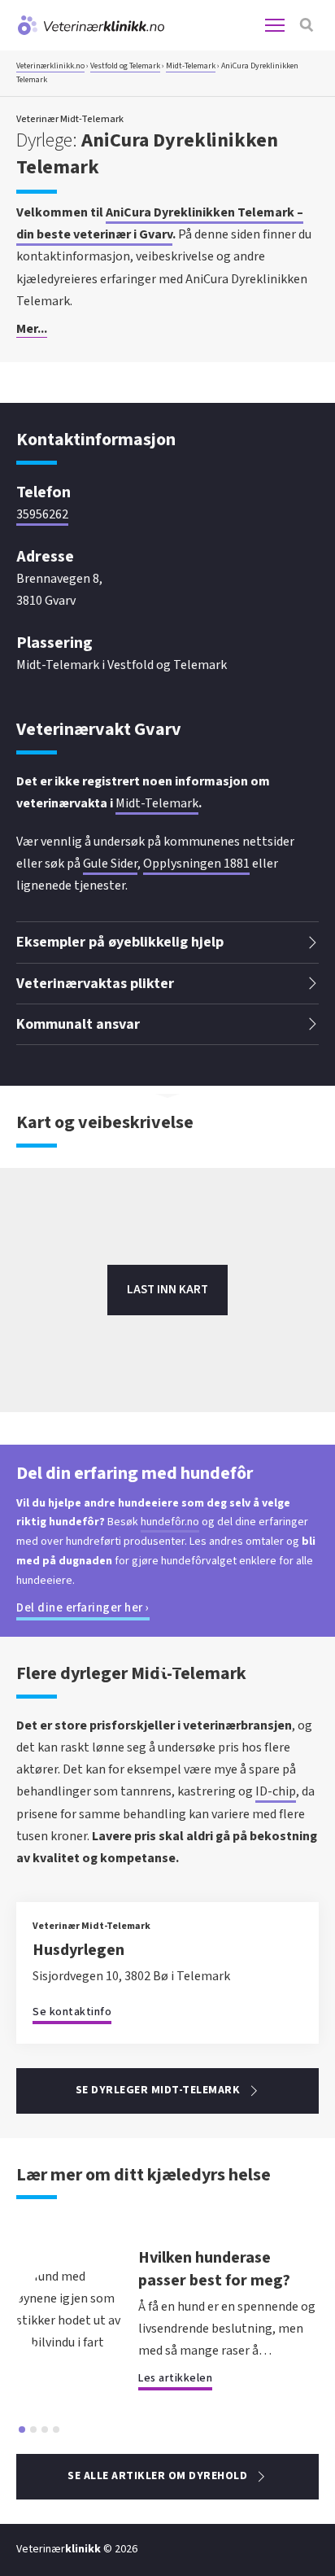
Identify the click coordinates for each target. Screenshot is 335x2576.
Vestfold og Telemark (125, 66)
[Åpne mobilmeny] (275, 25)
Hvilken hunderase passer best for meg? (214, 2269)
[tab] (22, 2429)
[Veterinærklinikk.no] (90, 25)
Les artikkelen (175, 2378)
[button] (167, 330)
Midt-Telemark (191, 66)
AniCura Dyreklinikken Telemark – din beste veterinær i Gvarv (160, 223)
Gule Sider (110, 864)
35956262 (42, 514)
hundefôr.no (170, 1522)
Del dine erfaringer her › (83, 1608)
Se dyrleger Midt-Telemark (158, 2090)
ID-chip (276, 1791)
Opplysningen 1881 (196, 864)
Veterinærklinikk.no (50, 66)
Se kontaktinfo (72, 2012)
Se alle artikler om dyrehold (157, 2476)
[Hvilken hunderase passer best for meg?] (69, 2342)
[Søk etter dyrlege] (307, 25)
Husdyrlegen (78, 1950)
